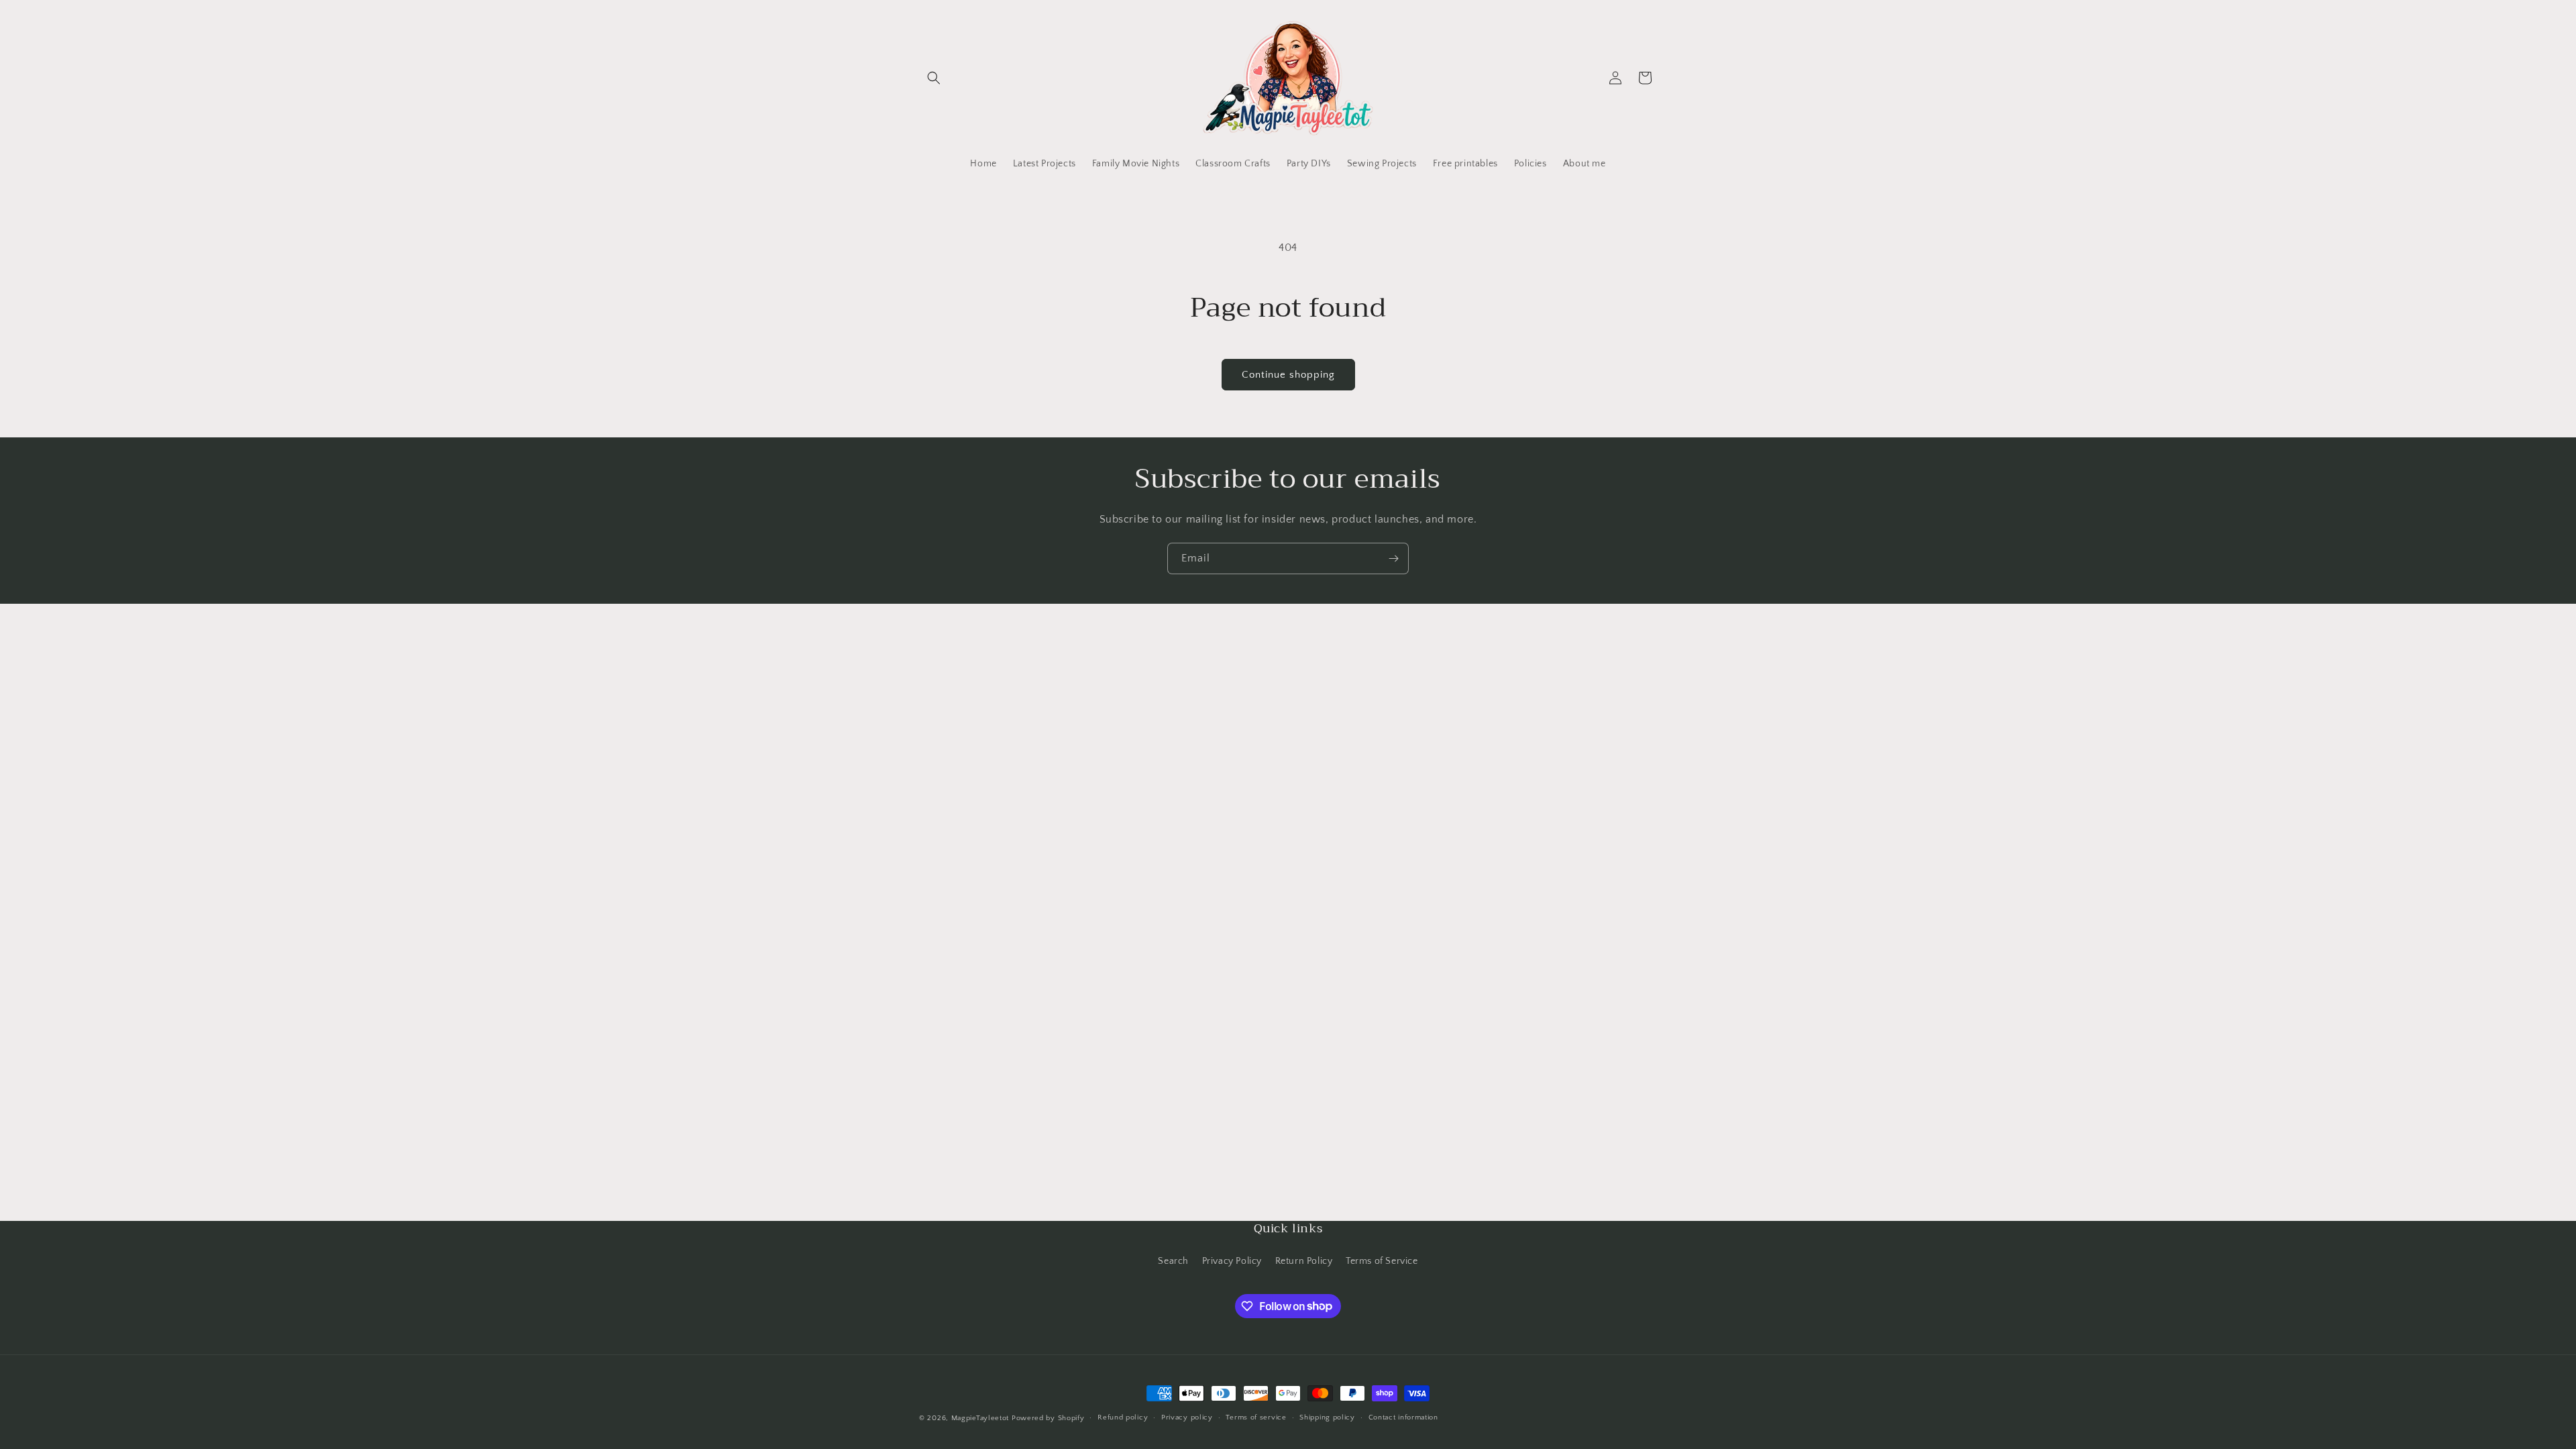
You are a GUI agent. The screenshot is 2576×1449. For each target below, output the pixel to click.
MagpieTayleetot (980, 1418)
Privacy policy (1187, 1417)
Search (1173, 1261)
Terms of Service (1382, 1261)
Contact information (1403, 1417)
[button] (934, 78)
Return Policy (1304, 1261)
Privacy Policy (1232, 1261)
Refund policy (1123, 1417)
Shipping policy (1327, 1417)
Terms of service (1256, 1417)
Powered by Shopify (1048, 1418)
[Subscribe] (1393, 558)
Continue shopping (1288, 375)
